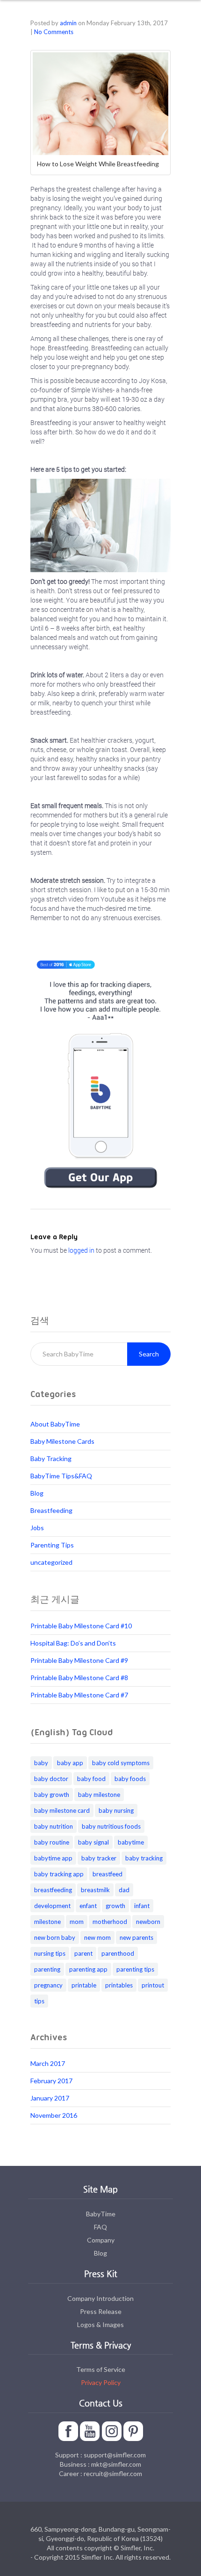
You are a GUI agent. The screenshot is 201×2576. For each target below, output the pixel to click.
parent (83, 1953)
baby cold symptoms (121, 1763)
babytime (131, 1842)
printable (84, 1985)
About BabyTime (55, 1424)
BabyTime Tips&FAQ (61, 1476)
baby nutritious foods (111, 1826)
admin (68, 23)
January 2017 (50, 2098)
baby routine (52, 1842)
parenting (47, 1969)
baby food (91, 1779)
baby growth (52, 1795)
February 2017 (51, 2081)
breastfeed (108, 1874)
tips (39, 2001)
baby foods (130, 1779)
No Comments (54, 32)
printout (153, 1985)
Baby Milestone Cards (62, 1441)
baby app (70, 1763)
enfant (88, 1906)
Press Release (101, 2311)
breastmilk (95, 1890)
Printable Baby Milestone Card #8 (79, 1678)
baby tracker (99, 1858)
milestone (47, 1922)
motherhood (110, 1922)
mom (77, 1922)
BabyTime (101, 2214)
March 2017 (48, 2063)
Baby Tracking (51, 1458)
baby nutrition (54, 1826)
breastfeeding (53, 1890)
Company (101, 2240)
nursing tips (50, 1953)
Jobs (37, 1528)
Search (149, 1354)
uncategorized (51, 1562)
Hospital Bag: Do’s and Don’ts (73, 1643)
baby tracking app (59, 1874)
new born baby (55, 1937)
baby (41, 1763)
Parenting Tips (52, 1545)
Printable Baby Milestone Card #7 (79, 1695)
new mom (97, 1937)
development (52, 1906)
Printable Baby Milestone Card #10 (81, 1626)
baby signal (93, 1842)
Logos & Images (100, 2324)
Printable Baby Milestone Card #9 (79, 1660)
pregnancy (48, 1985)
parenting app (88, 1969)
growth (115, 1906)
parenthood (118, 1953)
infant (142, 1906)
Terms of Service (101, 2369)
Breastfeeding (51, 1510)
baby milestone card (62, 1810)
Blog (37, 1493)
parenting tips (135, 1969)
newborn (148, 1922)
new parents (136, 1937)
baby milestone (99, 1795)
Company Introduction (100, 2298)
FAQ (100, 2227)
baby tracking (144, 1858)
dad (124, 1890)
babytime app (53, 1858)
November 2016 (54, 2115)
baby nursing (116, 1810)
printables (119, 1985)
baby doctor (51, 1779)
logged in (81, 1250)
